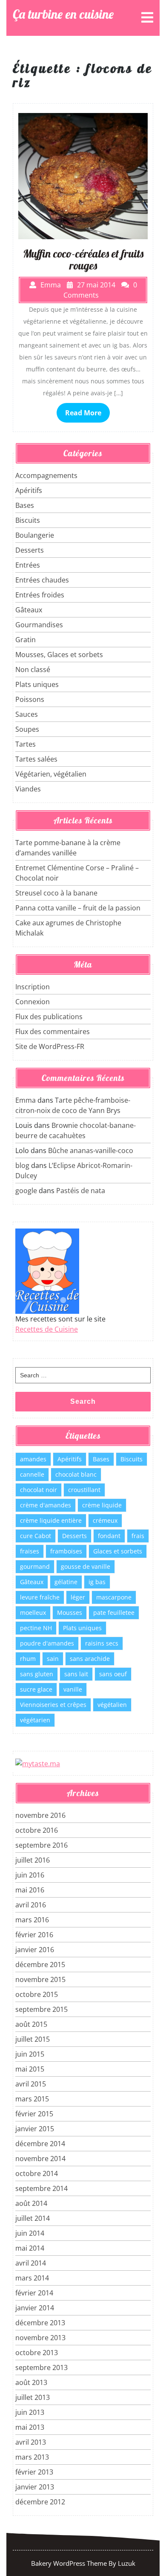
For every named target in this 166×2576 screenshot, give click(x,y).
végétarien (35, 1720)
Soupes (27, 729)
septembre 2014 (41, 2188)
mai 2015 (30, 2069)
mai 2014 (30, 2248)
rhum (28, 1659)
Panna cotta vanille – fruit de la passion (78, 908)
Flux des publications (49, 1017)
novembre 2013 (40, 2338)
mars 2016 (32, 1920)
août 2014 (31, 2203)
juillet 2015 (33, 2039)
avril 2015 (31, 2084)
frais (138, 1536)
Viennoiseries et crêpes (53, 1705)
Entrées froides (40, 595)
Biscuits (28, 520)
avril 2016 (31, 1905)
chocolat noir (39, 1490)
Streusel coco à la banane (56, 893)
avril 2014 (31, 2263)
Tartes (26, 744)
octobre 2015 (37, 1994)
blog (22, 1165)
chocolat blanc (76, 1474)
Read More (83, 413)
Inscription (33, 987)
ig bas (97, 1582)
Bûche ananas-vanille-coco (91, 1150)
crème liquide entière (51, 1520)
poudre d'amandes (47, 1643)
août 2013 (31, 2382)
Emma (26, 1100)
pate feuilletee (114, 1613)
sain (53, 1659)
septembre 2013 (41, 2367)
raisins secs (102, 1643)
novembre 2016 (40, 1815)
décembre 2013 (40, 2323)
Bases (25, 505)
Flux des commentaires (53, 1032)
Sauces (27, 714)
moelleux (33, 1613)
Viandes (28, 789)
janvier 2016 (35, 1950)
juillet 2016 (33, 1860)
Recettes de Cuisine (47, 1329)
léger (78, 1597)
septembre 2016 (41, 1845)
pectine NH (36, 1628)
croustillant (84, 1490)
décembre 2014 (40, 2144)
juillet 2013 (33, 2397)
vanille (73, 1689)
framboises (66, 1551)
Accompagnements (46, 475)
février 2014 (34, 2293)
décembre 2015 (40, 1965)
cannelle (32, 1474)
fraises (30, 1551)
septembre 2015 (41, 2009)
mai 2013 (30, 2427)
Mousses (70, 1613)
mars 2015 (32, 2099)
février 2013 (34, 2472)
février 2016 (34, 1935)
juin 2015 (30, 2054)
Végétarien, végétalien (51, 774)
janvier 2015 (35, 2129)
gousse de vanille (86, 1566)
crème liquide (102, 1505)
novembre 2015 (40, 1979)
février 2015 (34, 2114)
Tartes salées (36, 759)
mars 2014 (32, 2278)
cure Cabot (36, 1536)
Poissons (30, 699)
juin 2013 (30, 2412)
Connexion (33, 1002)
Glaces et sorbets (118, 1551)
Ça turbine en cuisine (63, 14)
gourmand (35, 1566)
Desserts (30, 550)
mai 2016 (30, 1890)
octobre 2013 (37, 2353)
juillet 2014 (33, 2218)
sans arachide (90, 1659)
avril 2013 (31, 2442)
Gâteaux (29, 610)
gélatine (66, 1582)
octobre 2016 (37, 1830)
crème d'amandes (46, 1505)
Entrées (28, 565)
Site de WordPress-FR (50, 1046)
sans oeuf (113, 1674)
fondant (109, 1536)
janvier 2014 (35, 2308)
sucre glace (36, 1689)
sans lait (76, 1674)
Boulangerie (35, 535)
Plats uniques (37, 684)
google (26, 1191)
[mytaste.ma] (38, 1763)
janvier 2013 (35, 2487)
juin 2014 (30, 2233)
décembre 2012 (40, 2502)
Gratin (26, 640)
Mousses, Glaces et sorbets (59, 655)
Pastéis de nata (81, 1191)
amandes (33, 1459)
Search (83, 1401)
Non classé (33, 669)
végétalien (112, 1705)
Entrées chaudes (42, 580)
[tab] (147, 17)
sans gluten (37, 1674)
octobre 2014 (37, 2173)
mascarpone (114, 1597)
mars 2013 (32, 2457)
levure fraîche (40, 1597)
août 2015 (31, 2024)
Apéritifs (29, 490)
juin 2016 (30, 1875)
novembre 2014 (40, 2159)
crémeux (105, 1520)
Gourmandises (39, 625)
